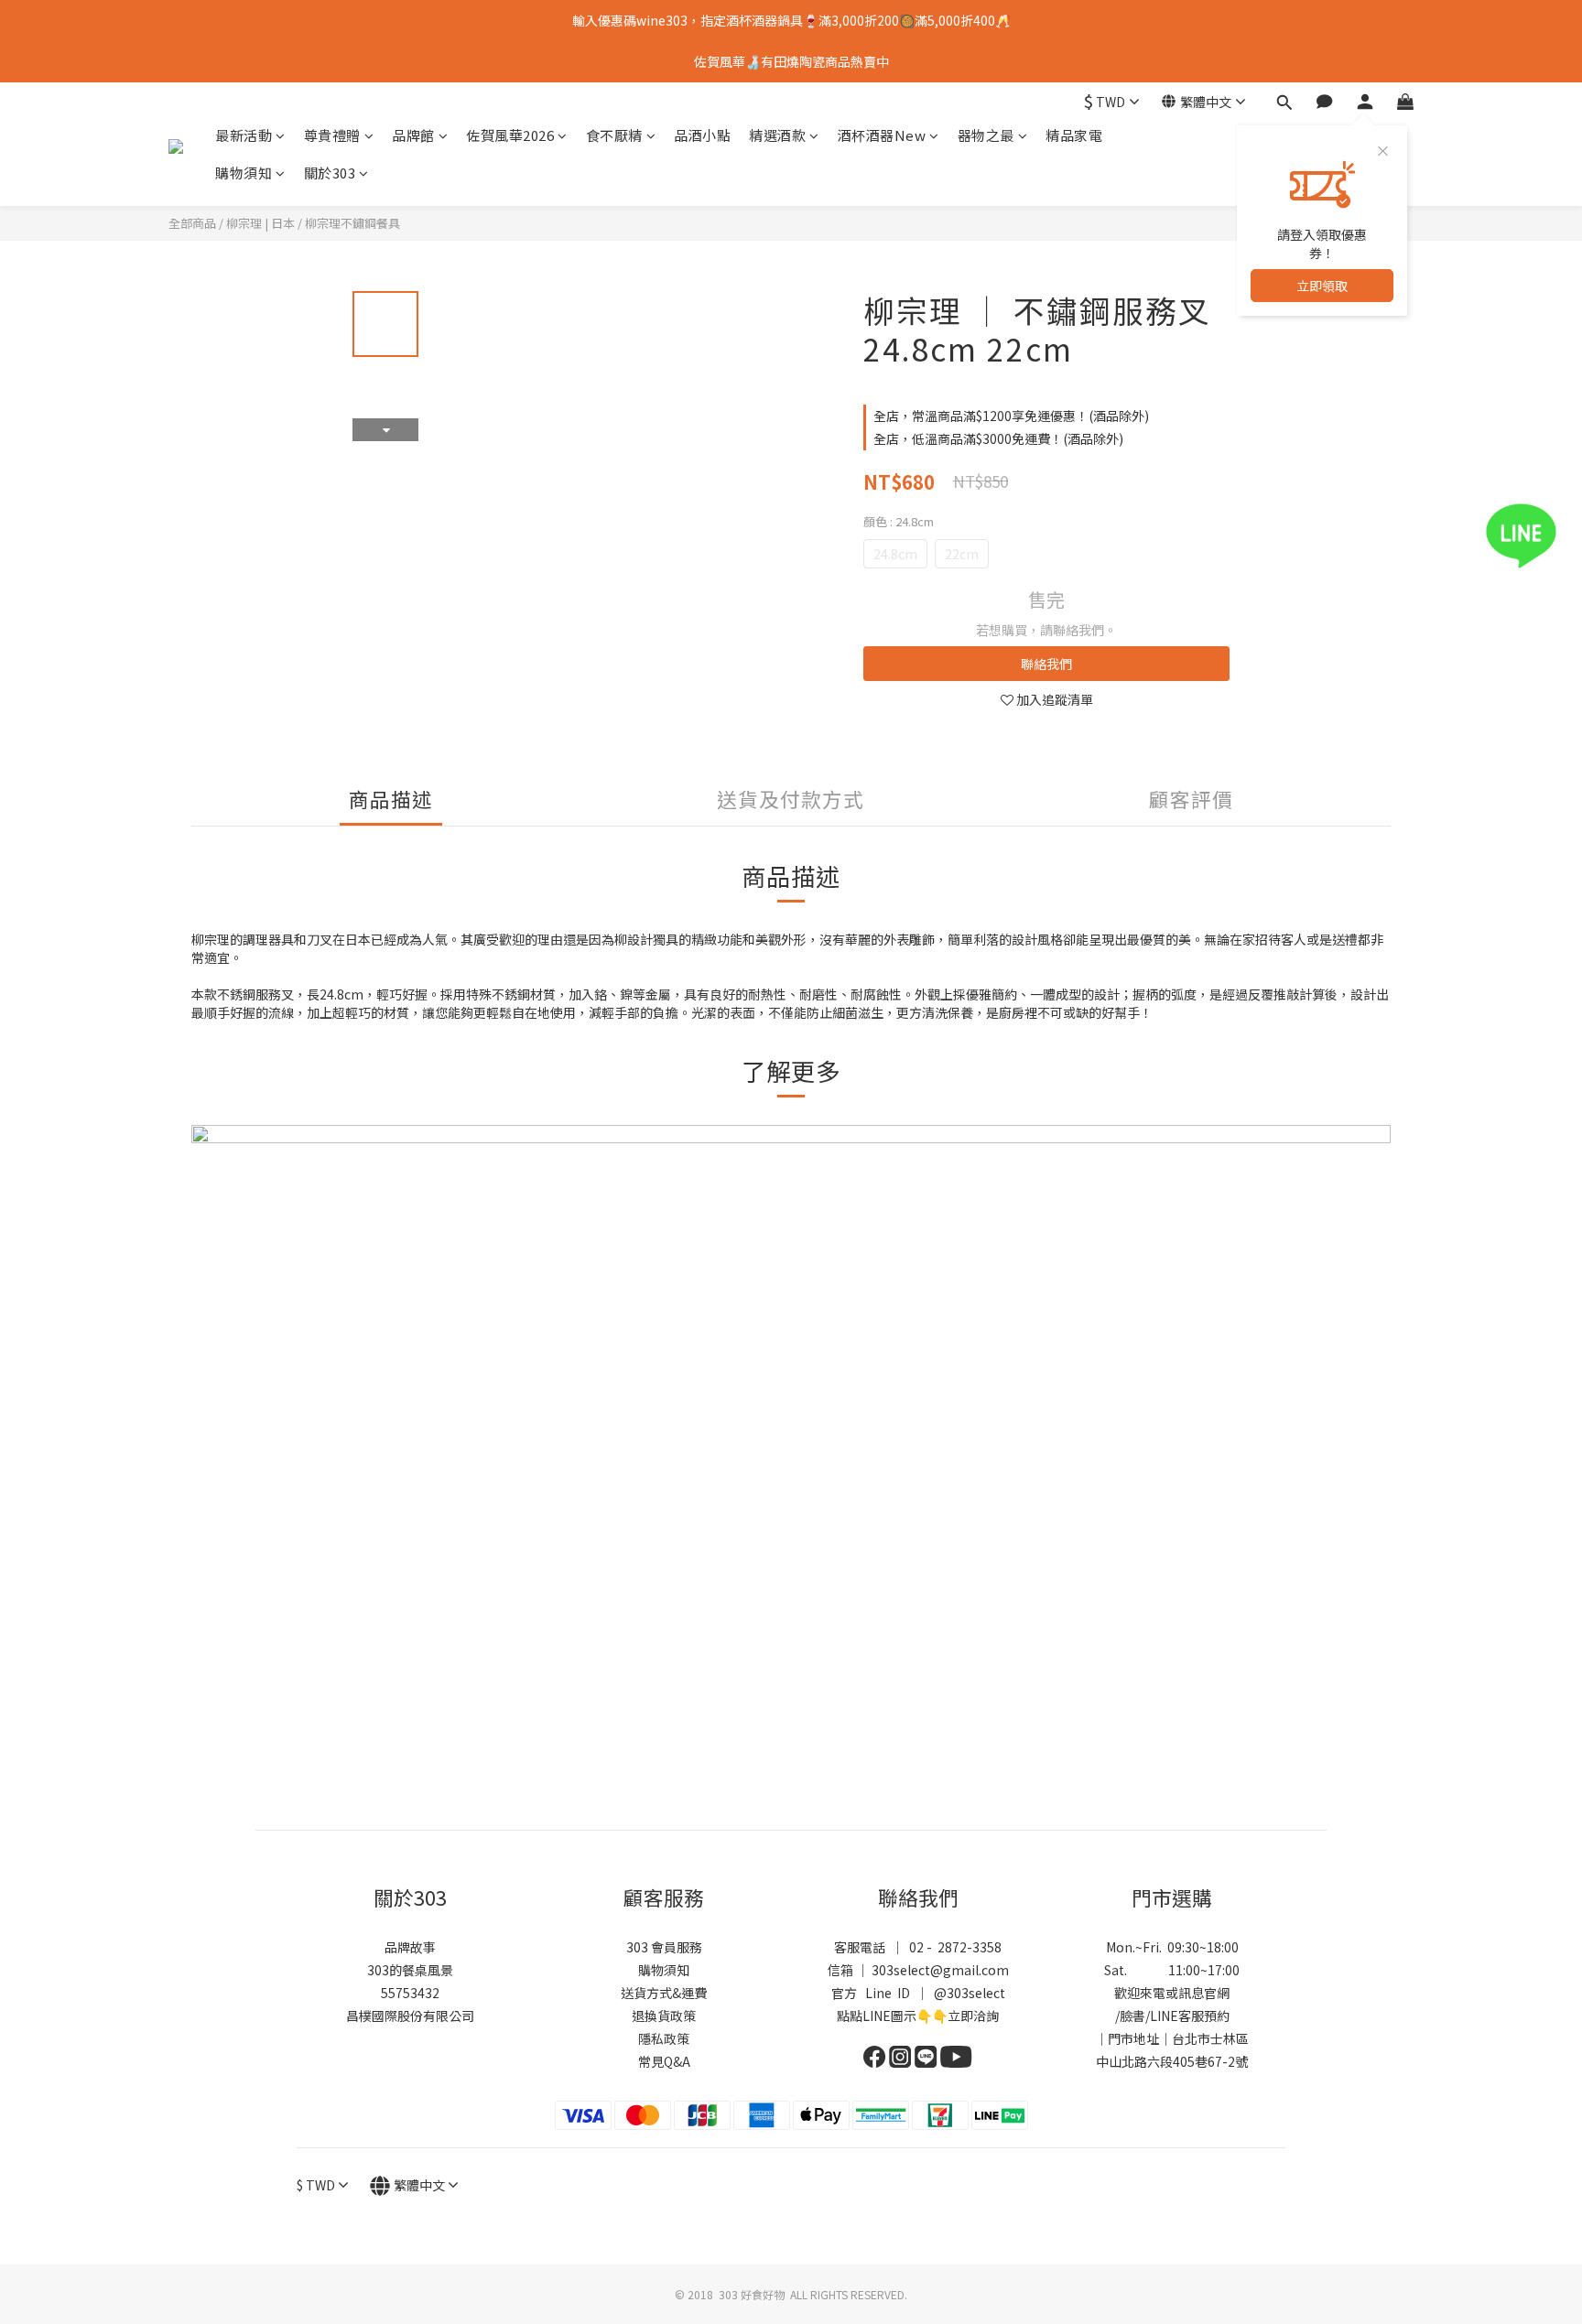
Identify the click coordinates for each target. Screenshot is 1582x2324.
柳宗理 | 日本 (260, 223)
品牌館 (413, 135)
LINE (1164, 2016)
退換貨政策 (664, 2016)
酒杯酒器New (882, 135)
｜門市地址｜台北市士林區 (1172, 2038)
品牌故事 (410, 1947)
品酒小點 (702, 135)
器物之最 (986, 135)
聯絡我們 (1046, 664)
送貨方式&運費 (664, 1993)
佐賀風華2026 (510, 135)
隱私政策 (664, 2038)
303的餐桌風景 (410, 1970)
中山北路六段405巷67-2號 (1172, 2061)
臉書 (1132, 2016)
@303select (970, 1993)
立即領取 (1322, 286)
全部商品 (192, 223)
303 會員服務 (664, 1947)
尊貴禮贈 (332, 135)
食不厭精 (614, 135)
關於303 (330, 173)
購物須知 (244, 173)
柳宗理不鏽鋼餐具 (352, 223)
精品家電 (1074, 135)
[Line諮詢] (1548, 536)
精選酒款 (777, 135)
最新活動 (244, 135)
